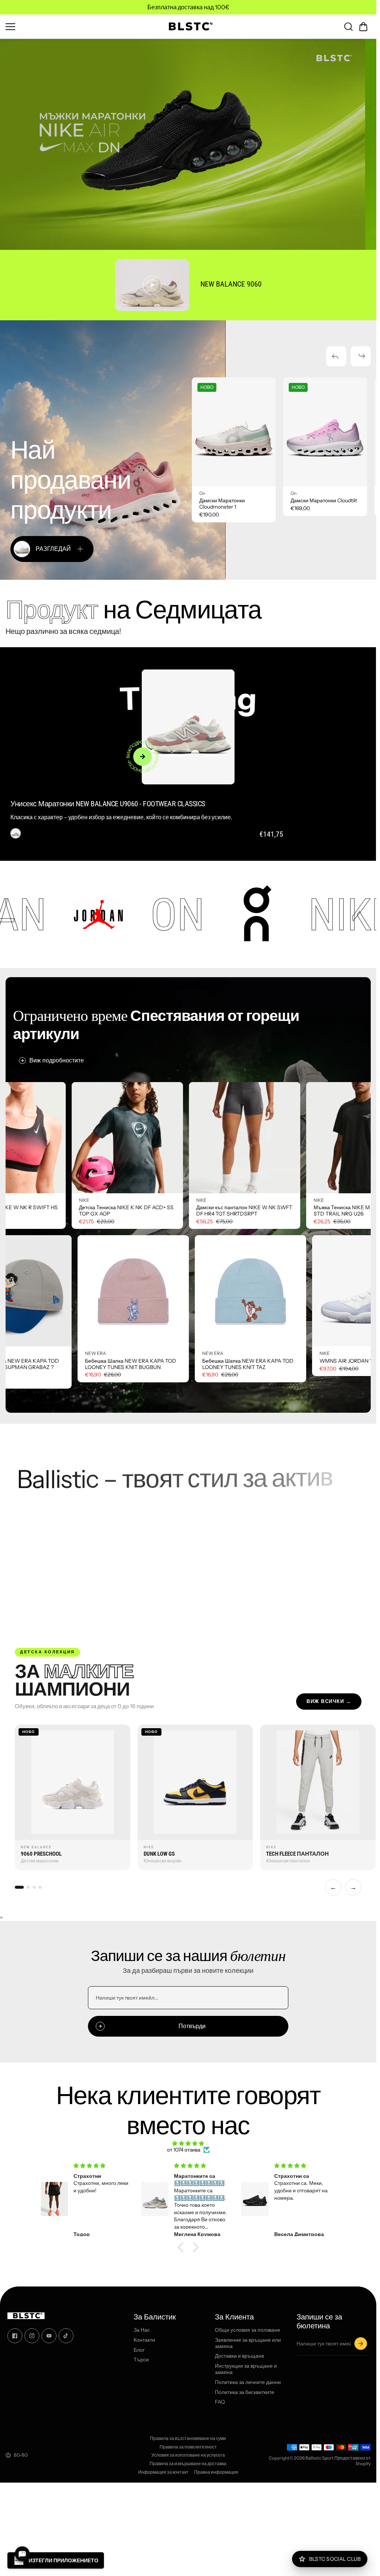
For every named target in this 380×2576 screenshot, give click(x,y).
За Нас (142, 2330)
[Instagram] (32, 2336)
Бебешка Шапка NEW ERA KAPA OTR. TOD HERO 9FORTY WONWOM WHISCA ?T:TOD (312, 1367)
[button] (363, 27)
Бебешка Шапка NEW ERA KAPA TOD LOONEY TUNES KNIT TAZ (78, 1364)
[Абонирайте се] (361, 2344)
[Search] (348, 27)
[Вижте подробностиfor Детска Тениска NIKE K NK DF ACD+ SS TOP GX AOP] (298, 1138)
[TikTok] (66, 2336)
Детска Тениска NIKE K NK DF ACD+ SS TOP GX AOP (297, 1211)
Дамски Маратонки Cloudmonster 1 (222, 504)
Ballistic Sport (320, 2458)
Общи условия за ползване (248, 2330)
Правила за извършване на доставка (188, 2464)
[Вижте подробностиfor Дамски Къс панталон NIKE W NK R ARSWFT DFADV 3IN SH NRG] (63, 1138)
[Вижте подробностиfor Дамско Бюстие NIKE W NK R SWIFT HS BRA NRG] (180, 1138)
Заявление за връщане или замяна (248, 2343)
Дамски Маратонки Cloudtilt (324, 501)
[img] (188, 2144)
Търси (141, 2360)
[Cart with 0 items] (363, 27)
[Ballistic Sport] (188, 27)
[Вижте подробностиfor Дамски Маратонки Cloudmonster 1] (234, 432)
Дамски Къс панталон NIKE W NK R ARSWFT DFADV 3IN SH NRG (57, 1211)
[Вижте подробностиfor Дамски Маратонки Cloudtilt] (325, 432)
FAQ (220, 2402)
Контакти (144, 2340)
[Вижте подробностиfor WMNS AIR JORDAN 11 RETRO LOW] (197, 1291)
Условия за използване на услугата (188, 2455)
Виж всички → (329, 1701)
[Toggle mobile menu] (81, 27)
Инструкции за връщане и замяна (246, 2369)
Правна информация (216, 2472)
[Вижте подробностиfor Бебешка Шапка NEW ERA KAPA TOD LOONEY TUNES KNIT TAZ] (80, 1291)
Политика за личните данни (248, 2382)
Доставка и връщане (240, 2356)
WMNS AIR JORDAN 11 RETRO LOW (192, 1361)
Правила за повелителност (188, 2447)
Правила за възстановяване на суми (188, 2438)
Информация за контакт (163, 2472)
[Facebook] (15, 2336)
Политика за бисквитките (245, 2392)
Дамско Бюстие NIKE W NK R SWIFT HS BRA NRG (180, 1211)
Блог (139, 2350)
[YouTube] (49, 2336)
